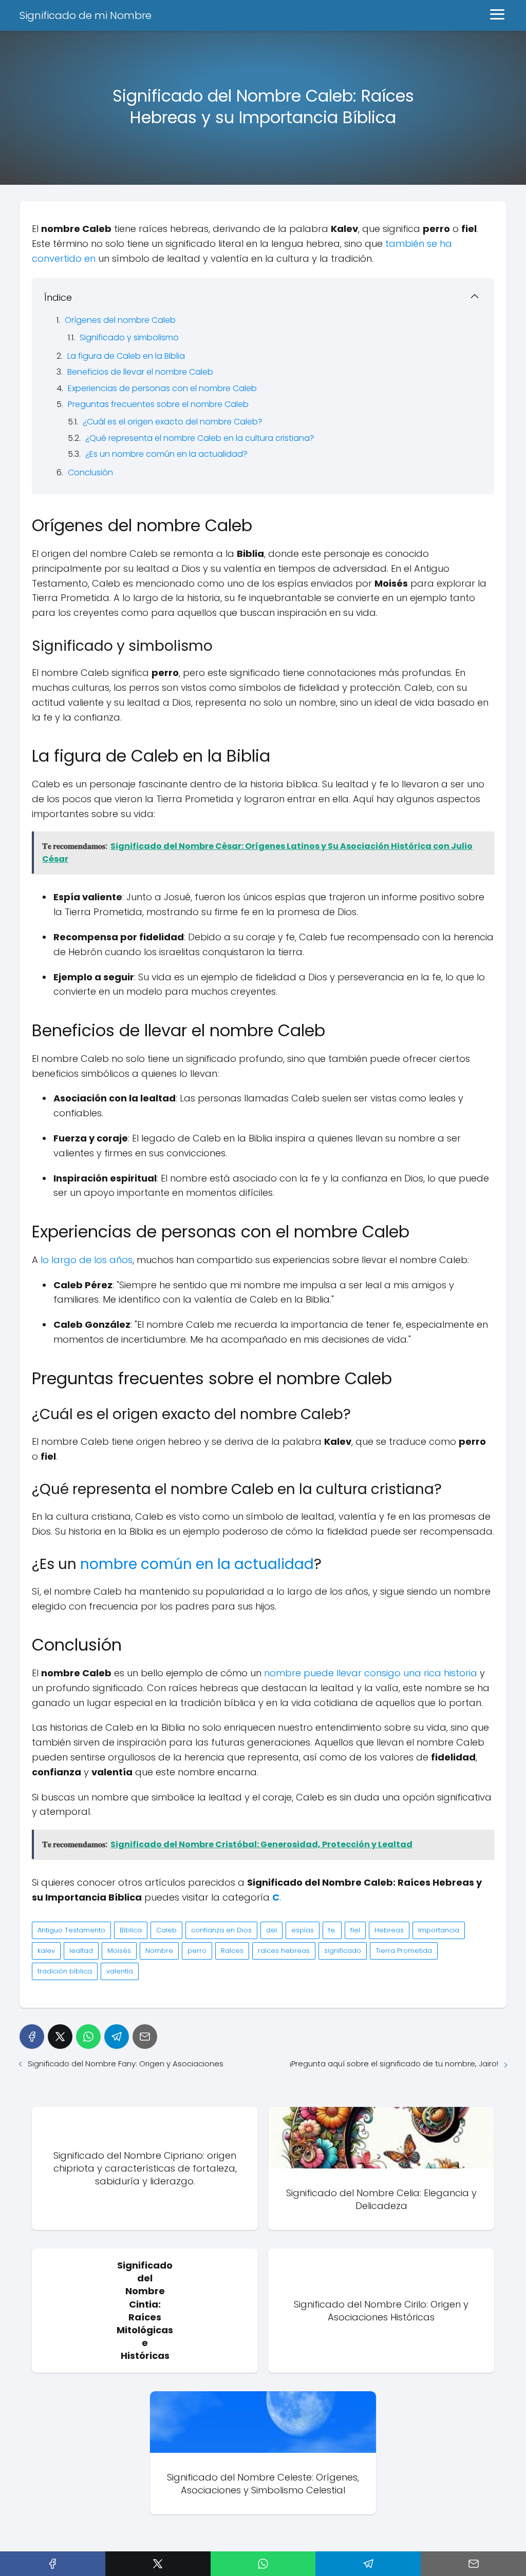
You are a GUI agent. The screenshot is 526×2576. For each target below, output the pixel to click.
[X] (60, 2037)
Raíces (232, 1951)
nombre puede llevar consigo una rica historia (371, 1673)
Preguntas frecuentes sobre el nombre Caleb (158, 404)
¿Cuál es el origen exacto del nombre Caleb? (173, 422)
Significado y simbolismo (129, 337)
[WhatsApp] (88, 2037)
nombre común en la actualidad (197, 1564)
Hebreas (389, 1930)
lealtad (81, 1951)
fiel (355, 1930)
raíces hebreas (284, 1951)
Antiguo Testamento (71, 1930)
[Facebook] (32, 2037)
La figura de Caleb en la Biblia (126, 356)
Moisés (119, 1951)
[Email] (145, 2037)
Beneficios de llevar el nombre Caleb (140, 372)
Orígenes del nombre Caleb (120, 320)
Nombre (159, 1951)
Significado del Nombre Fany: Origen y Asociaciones (126, 2064)
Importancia (439, 1930)
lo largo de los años (87, 1260)
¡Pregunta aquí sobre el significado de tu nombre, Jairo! (394, 2064)
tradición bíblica (65, 1971)
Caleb (166, 1930)
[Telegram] (117, 2037)
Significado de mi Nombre (86, 15)
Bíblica (131, 1930)
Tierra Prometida (404, 1951)
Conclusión (90, 472)
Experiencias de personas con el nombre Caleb (162, 388)
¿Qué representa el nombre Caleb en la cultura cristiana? (200, 438)
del (271, 1930)
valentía (120, 1971)
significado (343, 1951)
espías (303, 1930)
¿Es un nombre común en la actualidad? (166, 454)
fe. (332, 1930)
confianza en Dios (221, 1930)
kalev (46, 1951)
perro (197, 1951)
